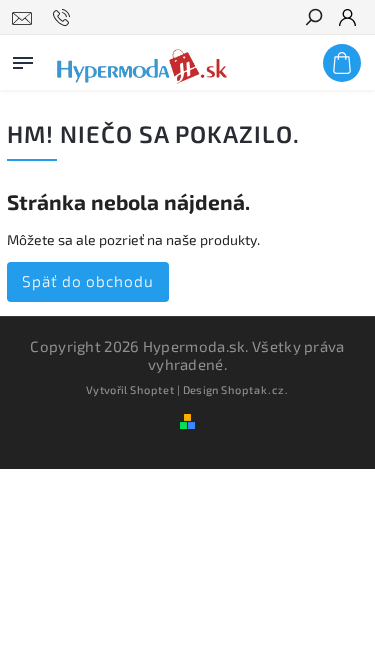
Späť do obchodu (88, 281)
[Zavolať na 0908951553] (64, 18)
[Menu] (23, 59)
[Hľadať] (313, 19)
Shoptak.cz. (255, 389)
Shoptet (152, 389)
